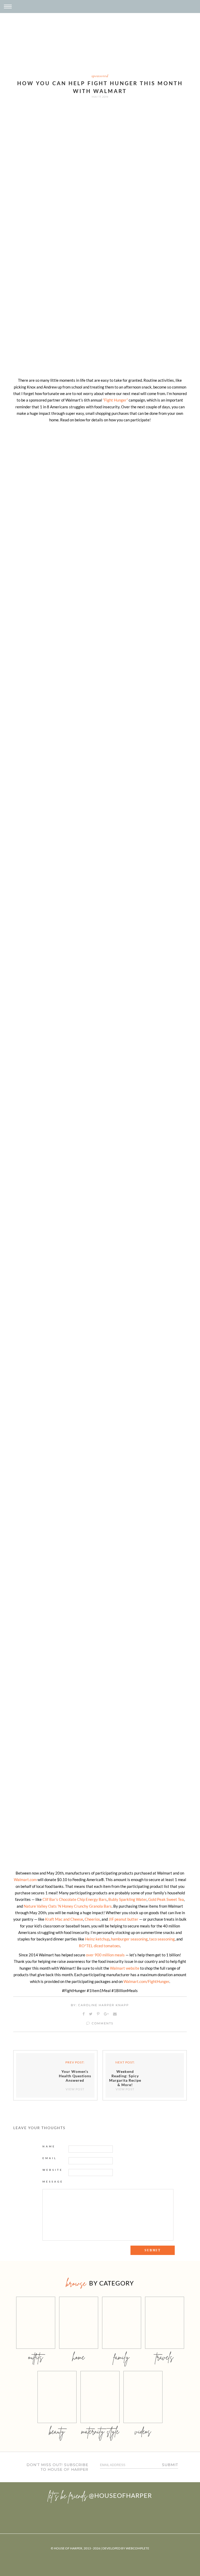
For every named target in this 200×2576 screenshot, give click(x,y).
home (79, 2357)
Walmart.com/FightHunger (146, 1981)
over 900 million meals (105, 1955)
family (121, 2357)
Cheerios (92, 1919)
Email (50, 2158)
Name (49, 2146)
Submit (170, 2465)
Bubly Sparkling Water (127, 1899)
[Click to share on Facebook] (84, 2014)
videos (143, 2431)
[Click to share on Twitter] (91, 2014)
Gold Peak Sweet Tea (166, 1899)
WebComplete (137, 2548)
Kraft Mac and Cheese (64, 1919)
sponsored (100, 76)
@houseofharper (120, 2495)
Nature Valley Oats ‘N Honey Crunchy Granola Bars (68, 1906)
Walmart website (125, 1968)
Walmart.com (25, 1879)
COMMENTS (102, 2023)
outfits (36, 2357)
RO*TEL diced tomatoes (99, 1946)
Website (53, 2170)
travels (165, 2357)
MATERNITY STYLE (100, 2431)
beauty (57, 2431)
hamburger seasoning (129, 1939)
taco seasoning (162, 1939)
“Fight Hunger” (115, 400)
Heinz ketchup (97, 1939)
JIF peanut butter (123, 1919)
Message (53, 2181)
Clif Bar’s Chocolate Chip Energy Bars (75, 1899)
